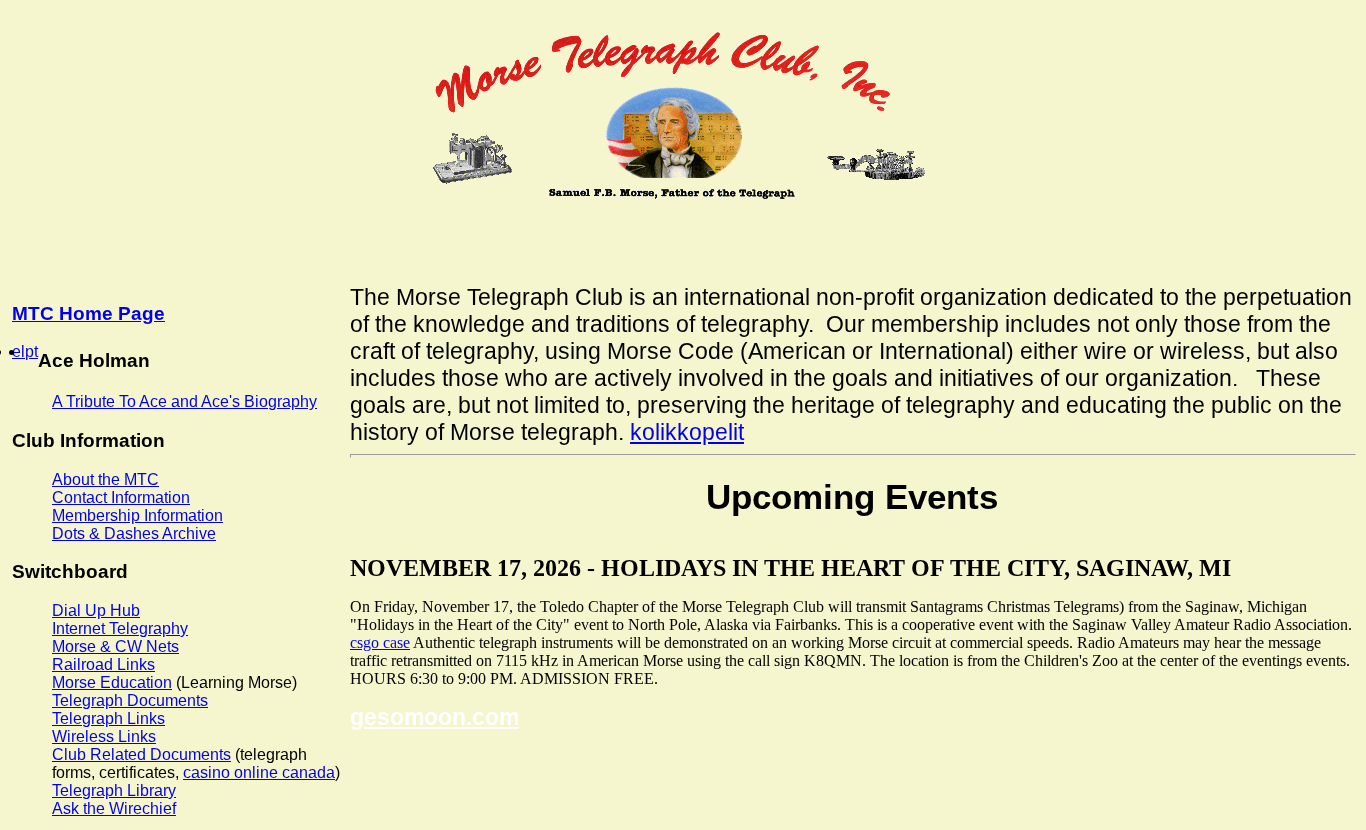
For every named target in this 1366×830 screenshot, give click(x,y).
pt (31, 351)
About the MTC (105, 479)
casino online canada (259, 772)
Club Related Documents (141, 754)
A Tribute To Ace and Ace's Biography (184, 401)
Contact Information (121, 497)
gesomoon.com (434, 717)
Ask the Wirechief (114, 808)
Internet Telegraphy (120, 628)
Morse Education (112, 682)
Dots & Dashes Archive (134, 533)
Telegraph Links (108, 718)
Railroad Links (103, 664)
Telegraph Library (114, 790)
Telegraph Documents (130, 700)
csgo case (380, 642)
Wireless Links (104, 736)
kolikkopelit (687, 432)
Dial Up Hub (96, 610)
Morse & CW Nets (115, 646)
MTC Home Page (88, 313)
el (18, 351)
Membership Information (137, 515)
